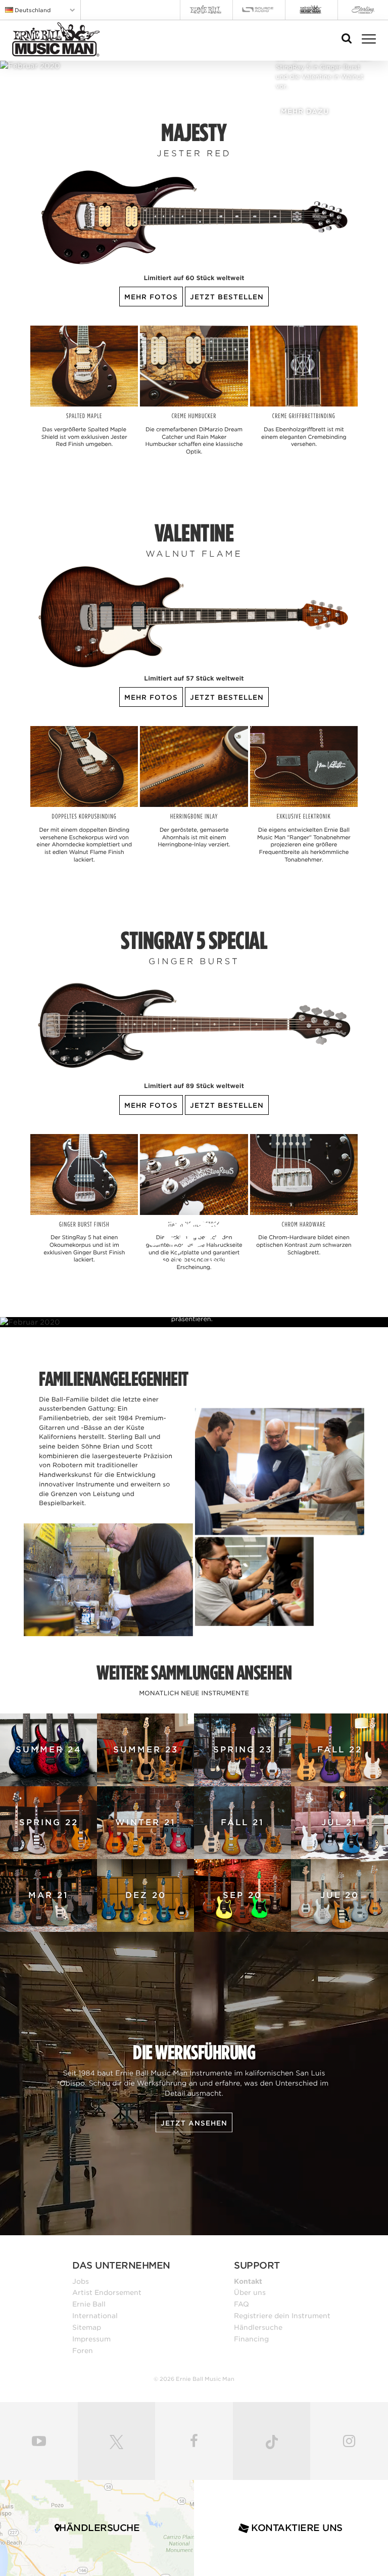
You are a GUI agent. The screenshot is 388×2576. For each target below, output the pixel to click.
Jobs (81, 2281)
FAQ (241, 2304)
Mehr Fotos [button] (151, 297)
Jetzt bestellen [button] (227, 297)
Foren (83, 2351)
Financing (251, 2339)
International (95, 2316)
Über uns (250, 2292)
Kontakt (248, 2281)
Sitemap (87, 2327)
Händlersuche (258, 2327)
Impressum (91, 2339)
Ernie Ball (89, 2304)
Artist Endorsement (107, 2292)
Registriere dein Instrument (282, 2316)
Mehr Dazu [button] (305, 111)
